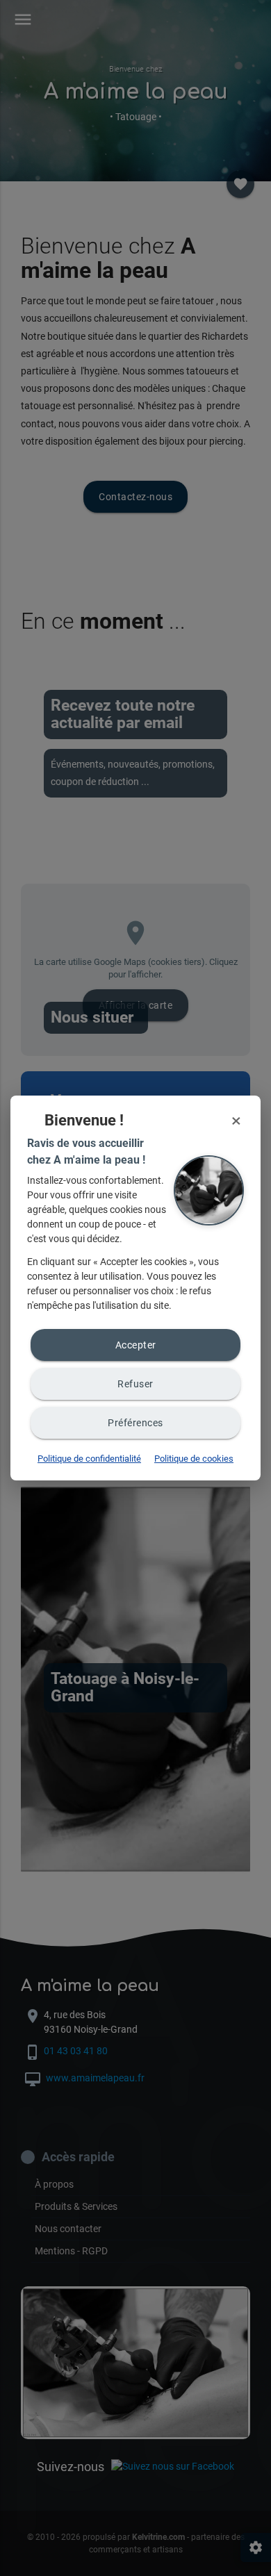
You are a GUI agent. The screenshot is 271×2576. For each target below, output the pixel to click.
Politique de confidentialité (89, 1459)
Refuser (135, 1384)
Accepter (136, 1345)
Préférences (135, 1423)
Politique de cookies (194, 1459)
